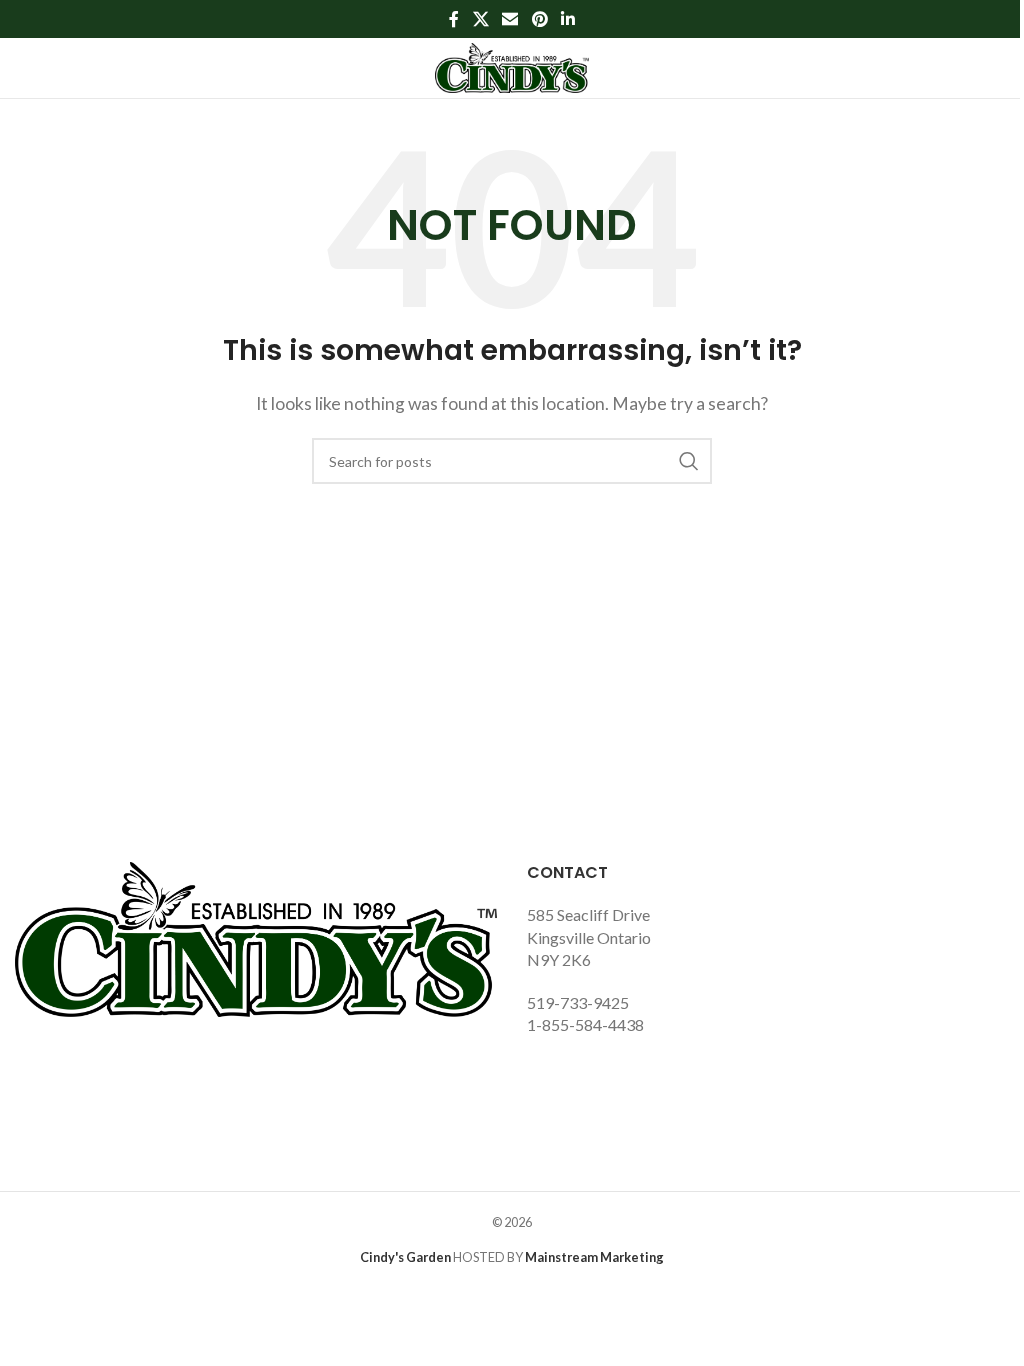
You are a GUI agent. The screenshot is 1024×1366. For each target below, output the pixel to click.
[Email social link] (510, 19)
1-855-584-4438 (585, 1024)
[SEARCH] (689, 461)
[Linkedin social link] (567, 19)
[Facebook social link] (454, 19)
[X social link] (480, 19)
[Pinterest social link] (539, 19)
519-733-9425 (578, 1002)
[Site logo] (512, 65)
